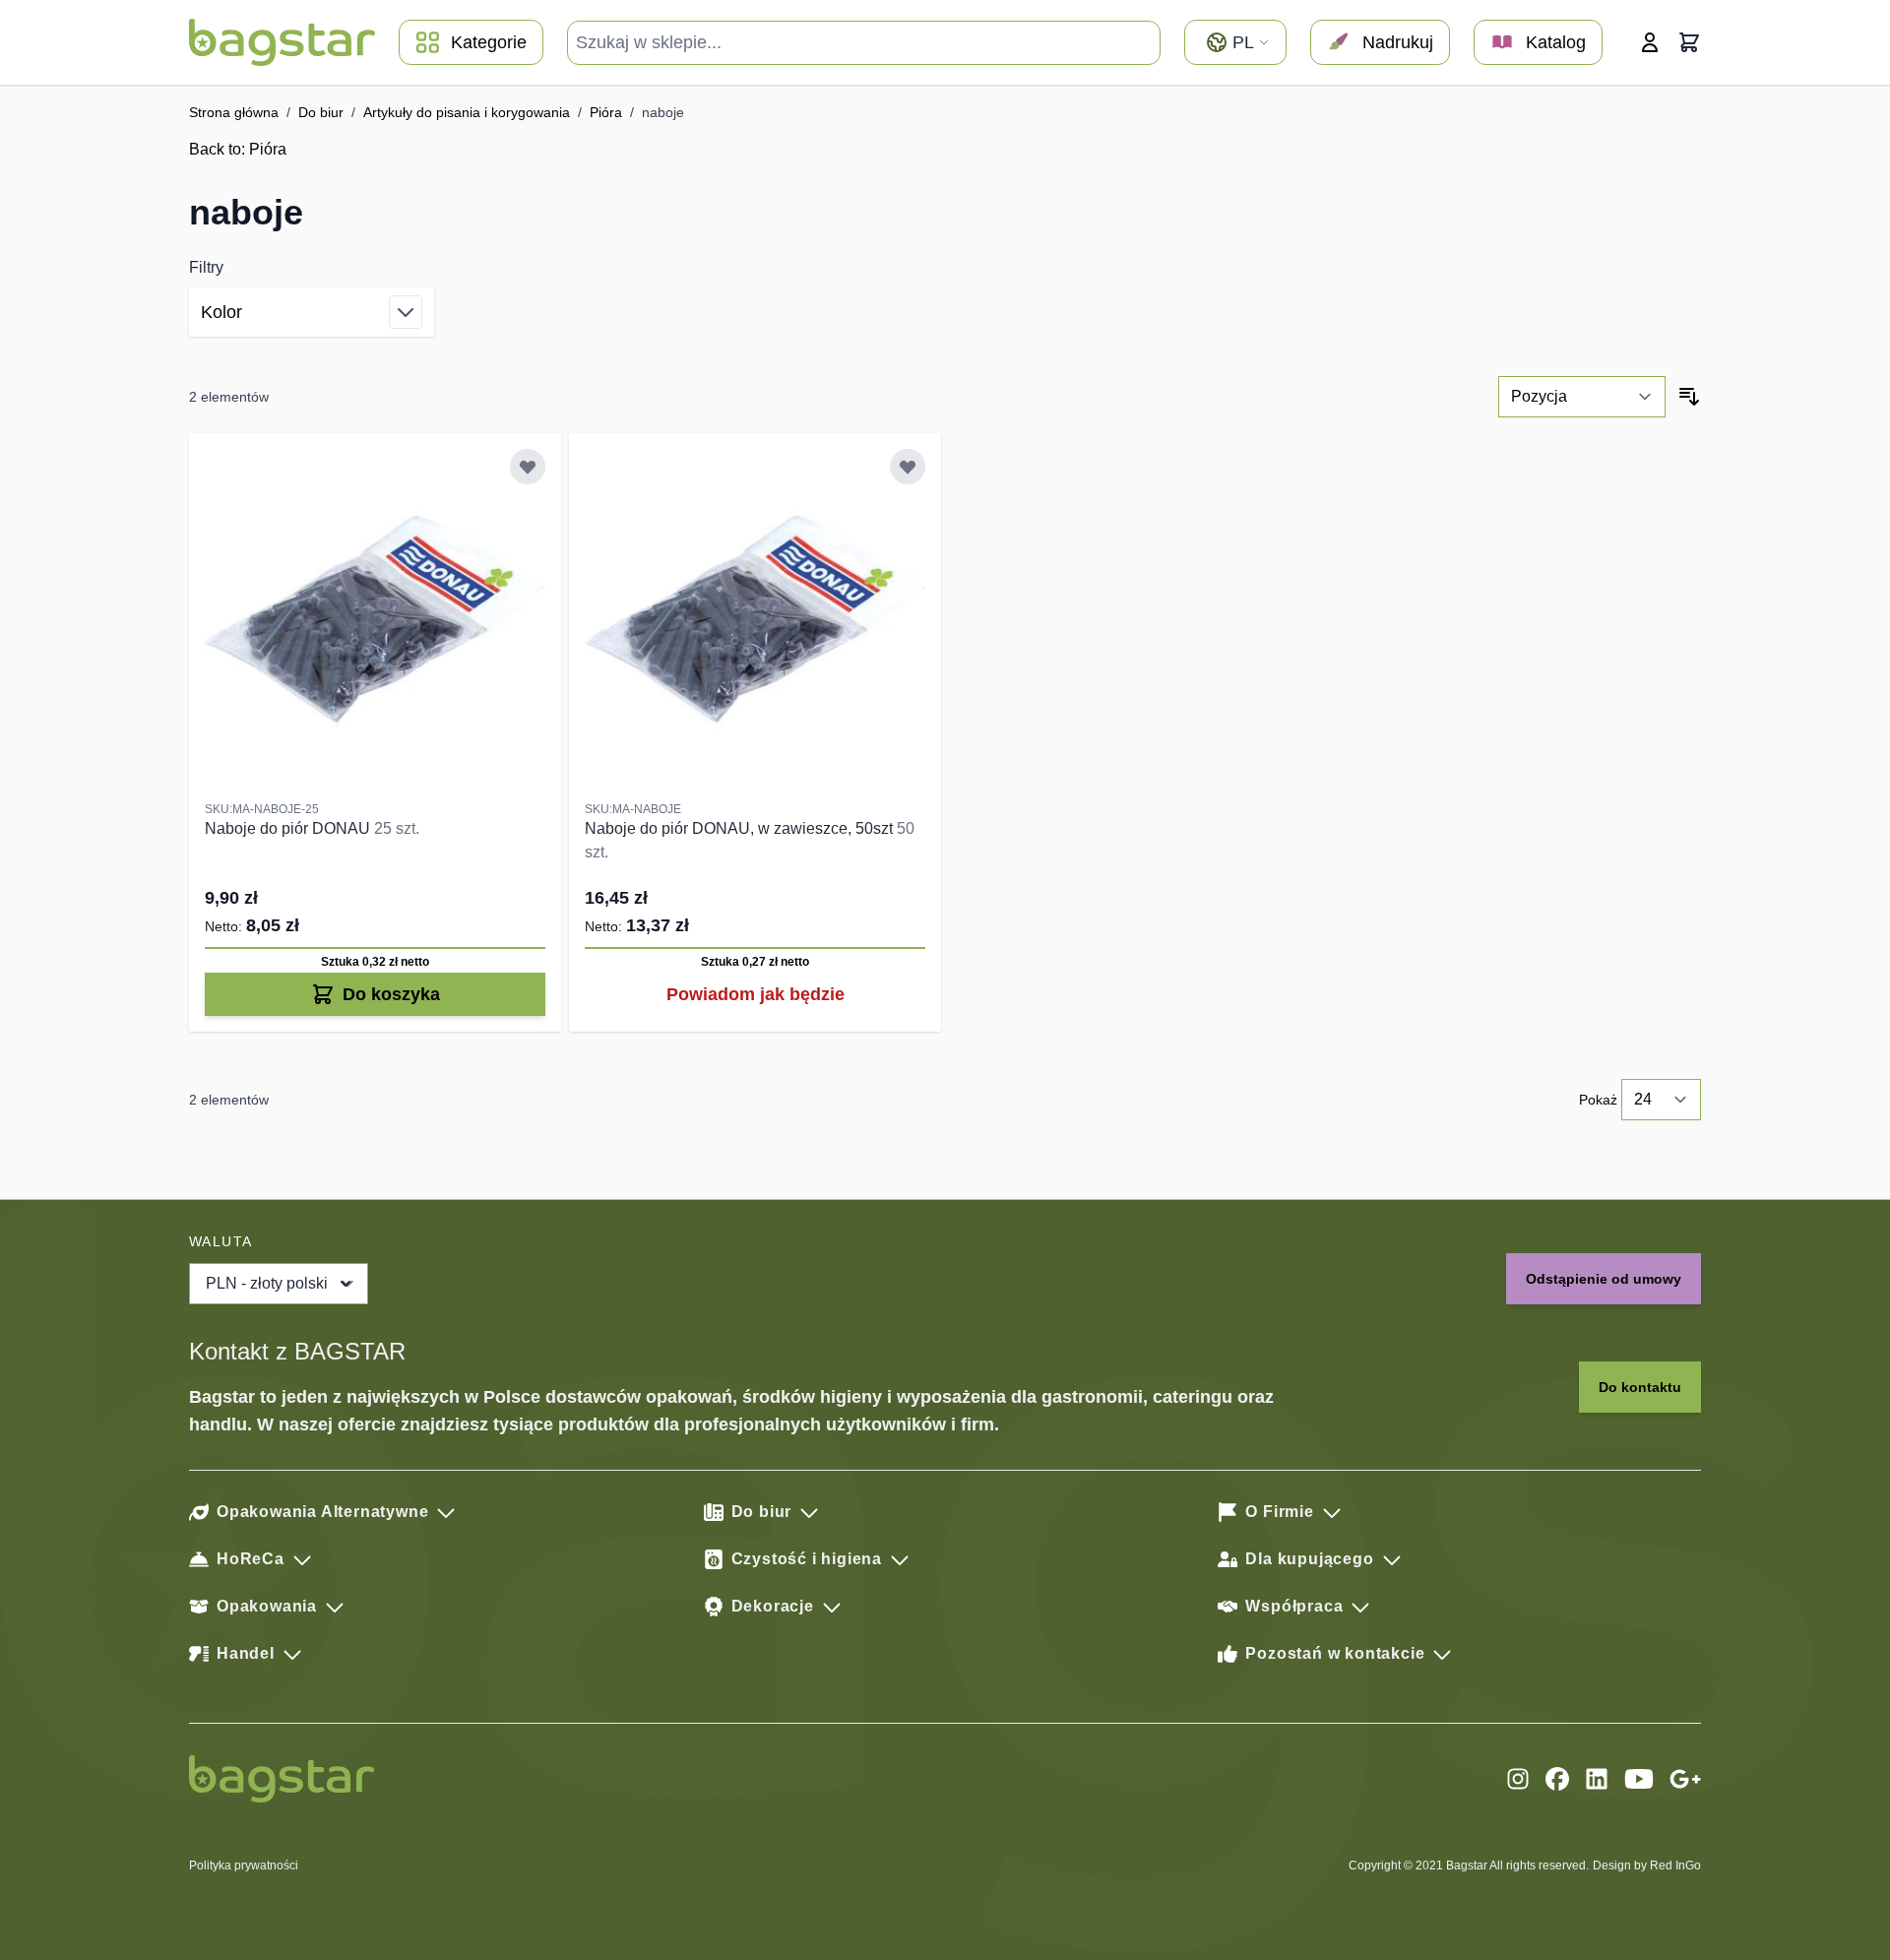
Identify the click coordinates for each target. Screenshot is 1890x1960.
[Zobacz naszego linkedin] (1597, 1779)
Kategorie (489, 42)
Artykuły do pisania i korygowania (467, 112)
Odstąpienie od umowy (1604, 1279)
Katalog (1556, 42)
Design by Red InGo (1647, 1865)
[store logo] (282, 42)
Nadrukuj (1398, 42)
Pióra (606, 112)
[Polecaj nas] (1685, 1779)
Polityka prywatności (244, 1865)
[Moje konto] (1650, 42)
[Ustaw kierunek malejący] (1689, 397)
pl (1243, 42)
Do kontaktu (1640, 1387)
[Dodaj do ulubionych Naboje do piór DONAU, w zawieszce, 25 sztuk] (528, 467)
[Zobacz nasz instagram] (1518, 1779)
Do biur (321, 112)
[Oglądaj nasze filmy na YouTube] (1639, 1779)
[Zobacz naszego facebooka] (1557, 1779)
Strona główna (234, 112)
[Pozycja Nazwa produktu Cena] (1582, 397)
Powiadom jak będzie (756, 994)
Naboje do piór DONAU (289, 828)
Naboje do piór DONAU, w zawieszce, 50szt (741, 828)
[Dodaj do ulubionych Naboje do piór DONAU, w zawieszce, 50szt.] (908, 467)
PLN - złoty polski (267, 1283)
